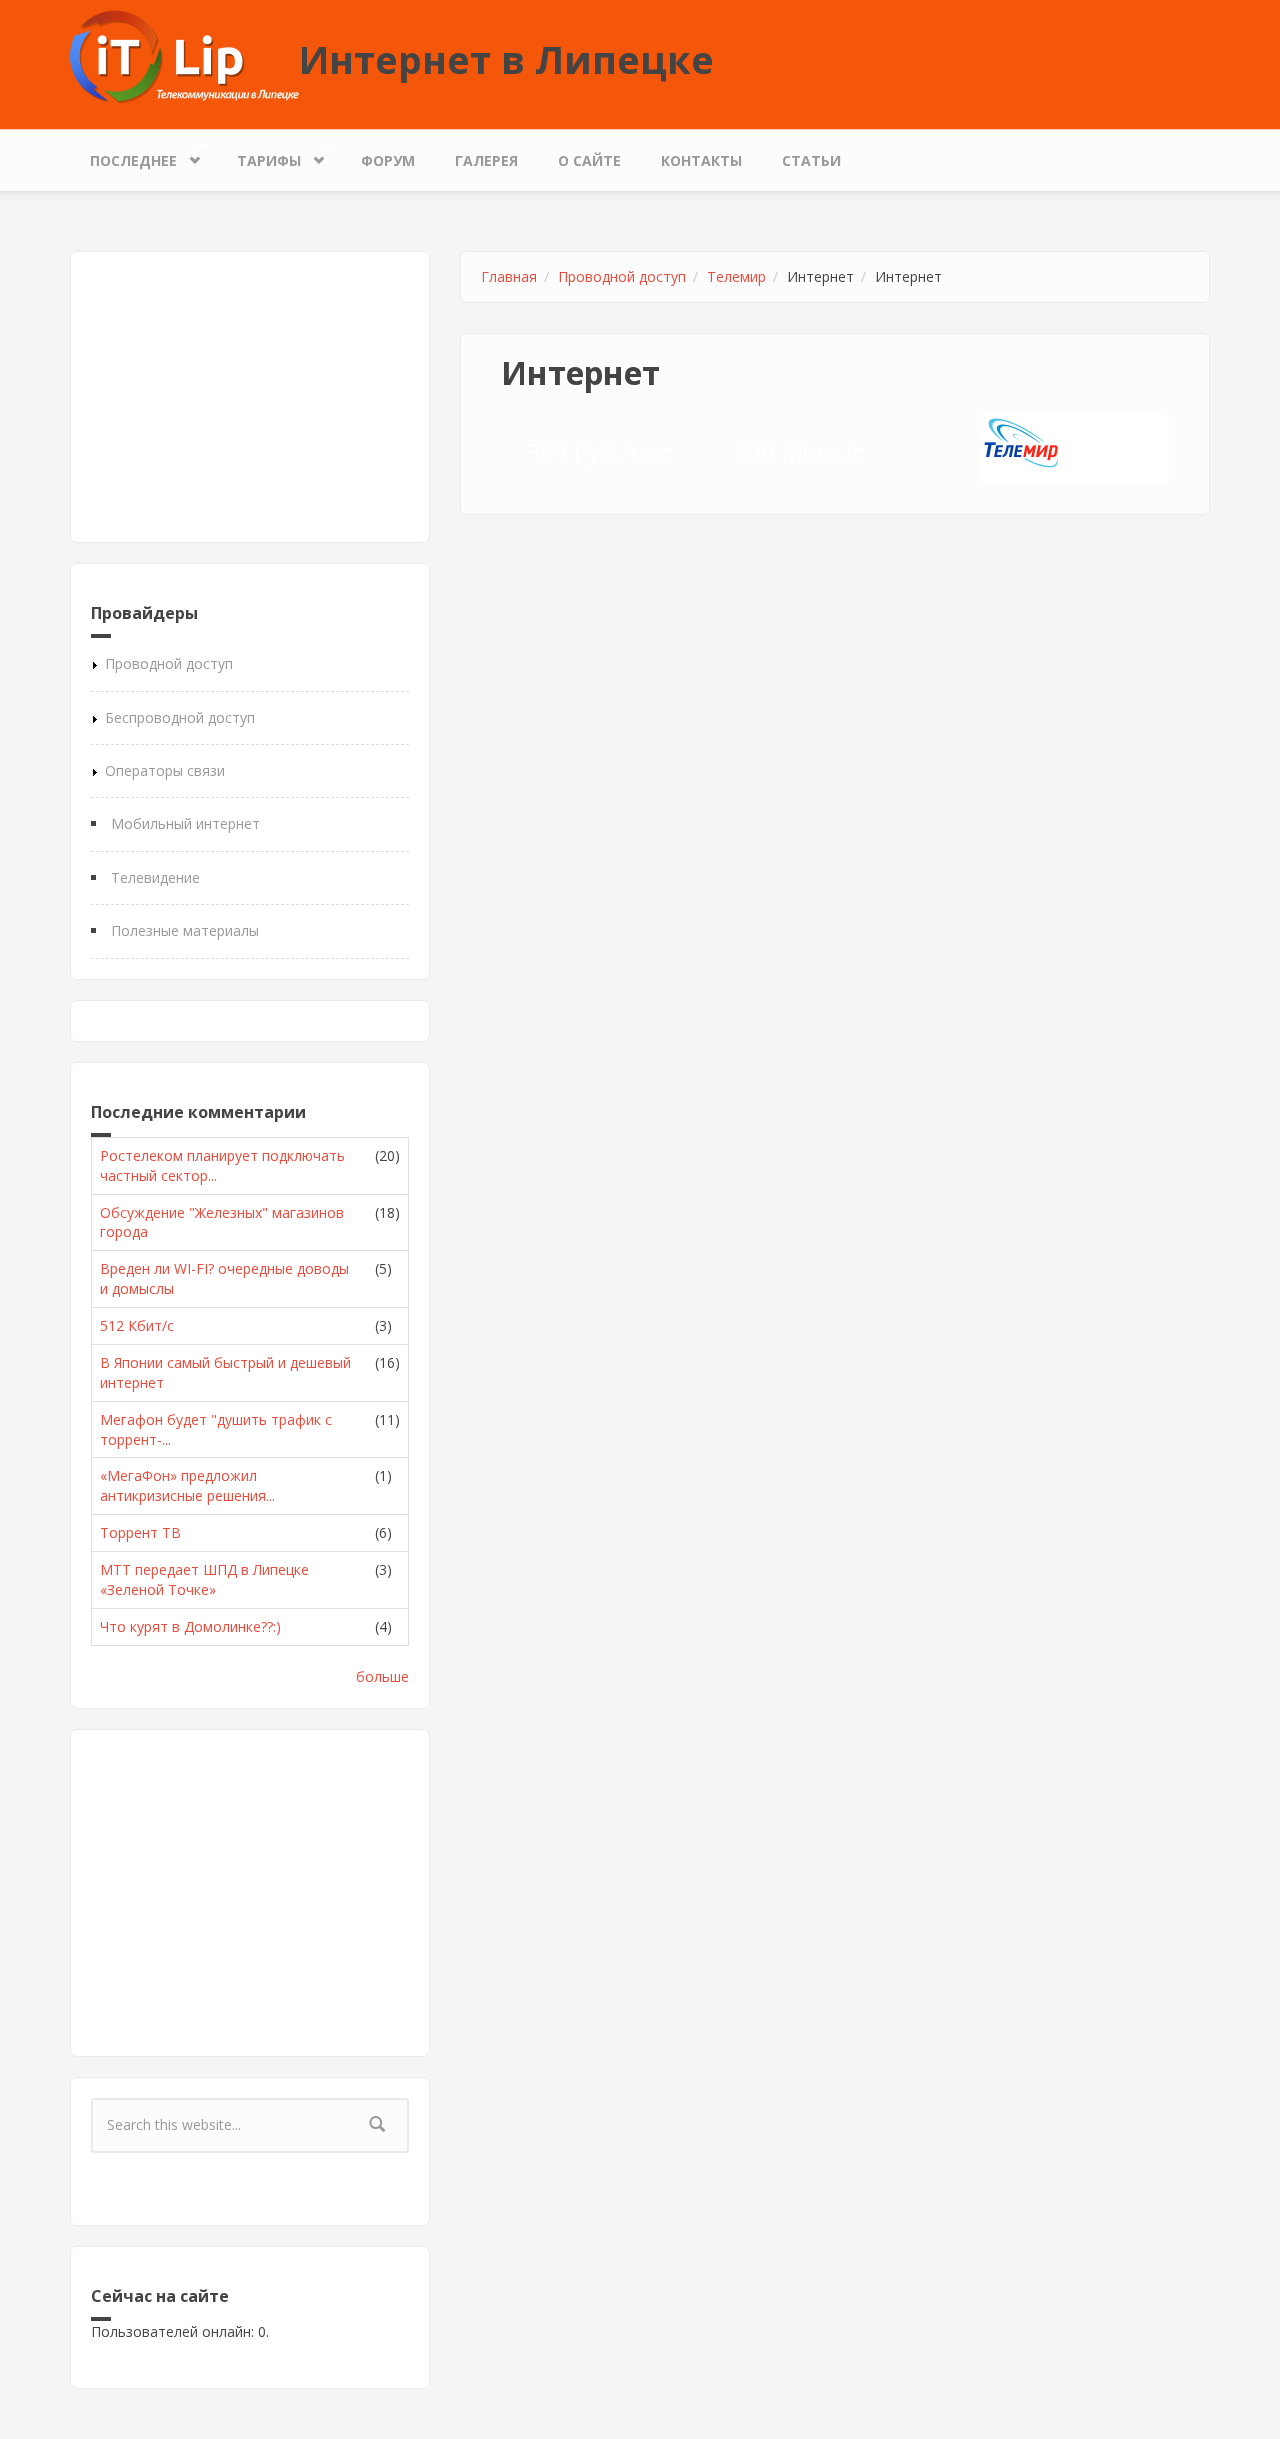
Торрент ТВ (140, 1532)
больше (382, 1676)
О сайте (589, 160)
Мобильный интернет (185, 823)
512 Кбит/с (137, 1325)
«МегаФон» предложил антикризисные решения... (187, 1485)
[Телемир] (1021, 443)
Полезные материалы (185, 930)
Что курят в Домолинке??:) (190, 1626)
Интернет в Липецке (506, 59)
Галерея (486, 160)
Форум (388, 160)
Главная (509, 276)
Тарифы (259, 156)
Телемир (736, 276)
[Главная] (184, 55)
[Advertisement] (250, 397)
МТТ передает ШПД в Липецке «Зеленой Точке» (204, 1579)
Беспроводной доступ (180, 717)
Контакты (701, 160)
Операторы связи (165, 770)
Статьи (811, 160)
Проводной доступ (169, 663)
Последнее (123, 156)
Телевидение (155, 877)
